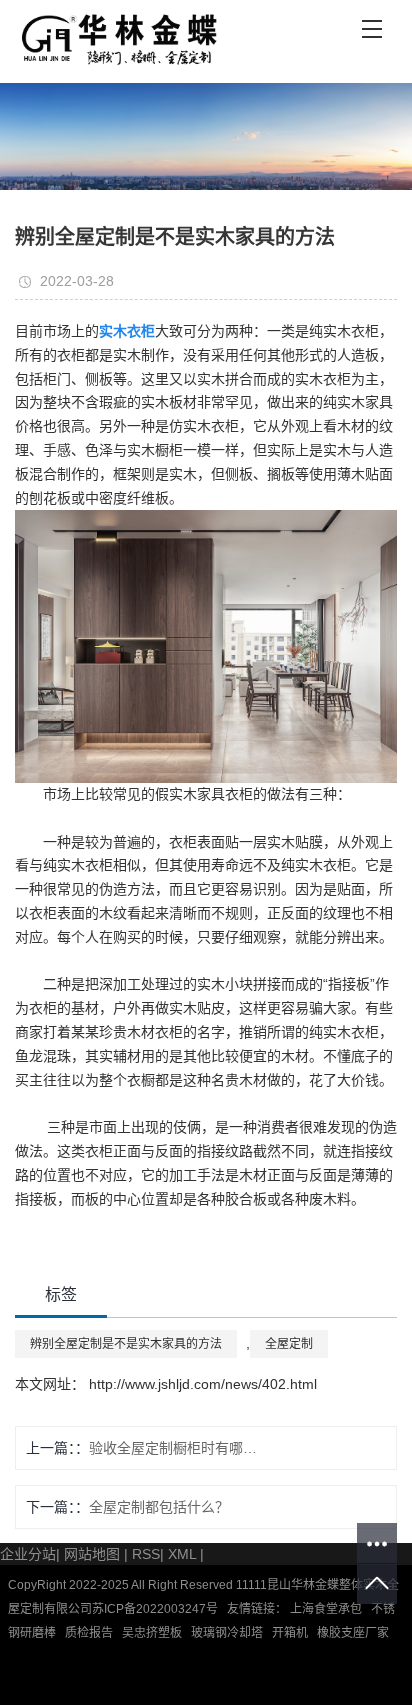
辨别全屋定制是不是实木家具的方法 (126, 1344)
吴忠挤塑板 (152, 1633)
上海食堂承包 (324, 1609)
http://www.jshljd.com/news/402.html (201, 1384)
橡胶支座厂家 (353, 1633)
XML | (186, 1554)
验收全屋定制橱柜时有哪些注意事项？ (179, 1448)
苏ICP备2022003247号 (155, 1609)
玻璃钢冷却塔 (227, 1633)
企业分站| (30, 1554)
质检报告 (89, 1633)
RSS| (148, 1554)
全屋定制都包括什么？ (159, 1507)
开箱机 (290, 1633)
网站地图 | (96, 1554)
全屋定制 (289, 1344)
